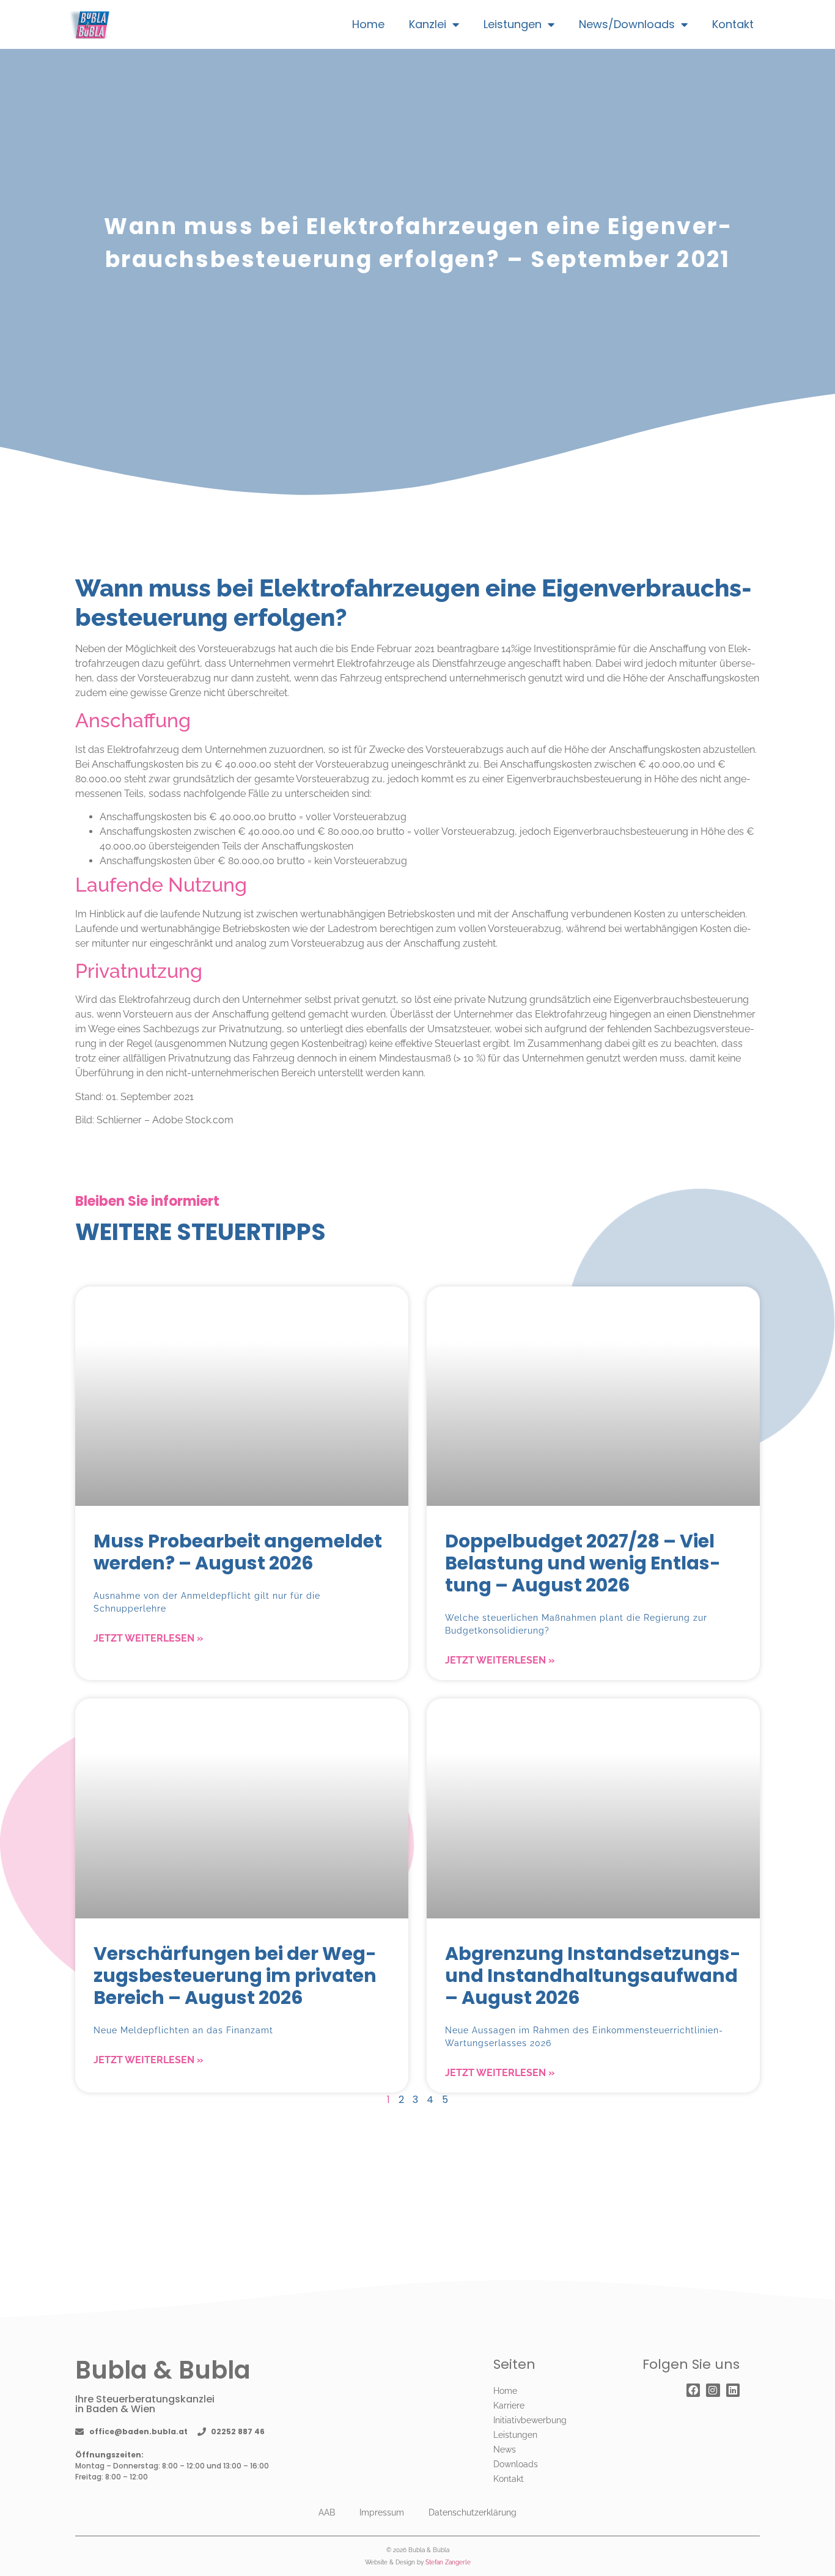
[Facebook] (693, 2390)
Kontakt (733, 24)
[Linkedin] (733, 2390)
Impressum (382, 2512)
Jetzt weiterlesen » (148, 1638)
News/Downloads (627, 24)
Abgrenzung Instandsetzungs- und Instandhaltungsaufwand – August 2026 (593, 1976)
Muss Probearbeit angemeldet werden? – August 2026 (238, 1552)
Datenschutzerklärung (473, 2512)
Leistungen (513, 24)
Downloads (516, 2464)
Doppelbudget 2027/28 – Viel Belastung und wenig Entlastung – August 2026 (583, 1563)
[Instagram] (713, 2390)
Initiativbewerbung (530, 2420)
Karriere (509, 2405)
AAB (327, 2512)
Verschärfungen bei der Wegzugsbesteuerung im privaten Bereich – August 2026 (235, 1976)
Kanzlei (428, 24)
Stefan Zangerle (448, 2562)
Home (368, 24)
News (505, 2449)
